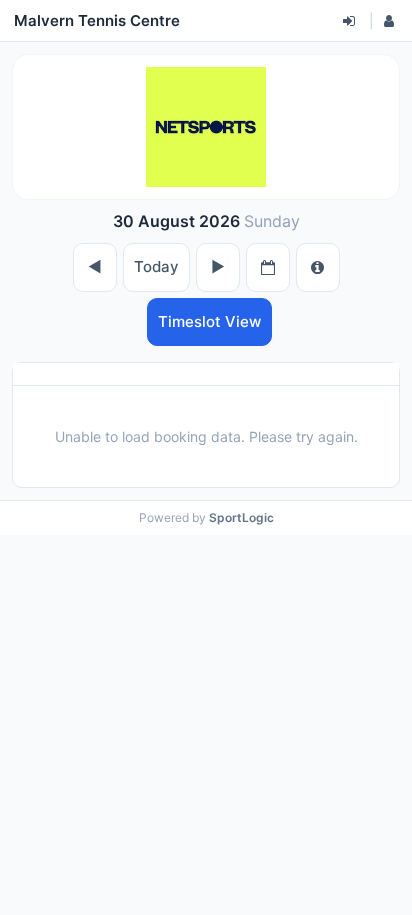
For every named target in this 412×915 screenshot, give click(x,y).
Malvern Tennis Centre (97, 20)
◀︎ (95, 266)
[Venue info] (318, 267)
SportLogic (241, 517)
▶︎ (218, 266)
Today (156, 266)
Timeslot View (209, 321)
